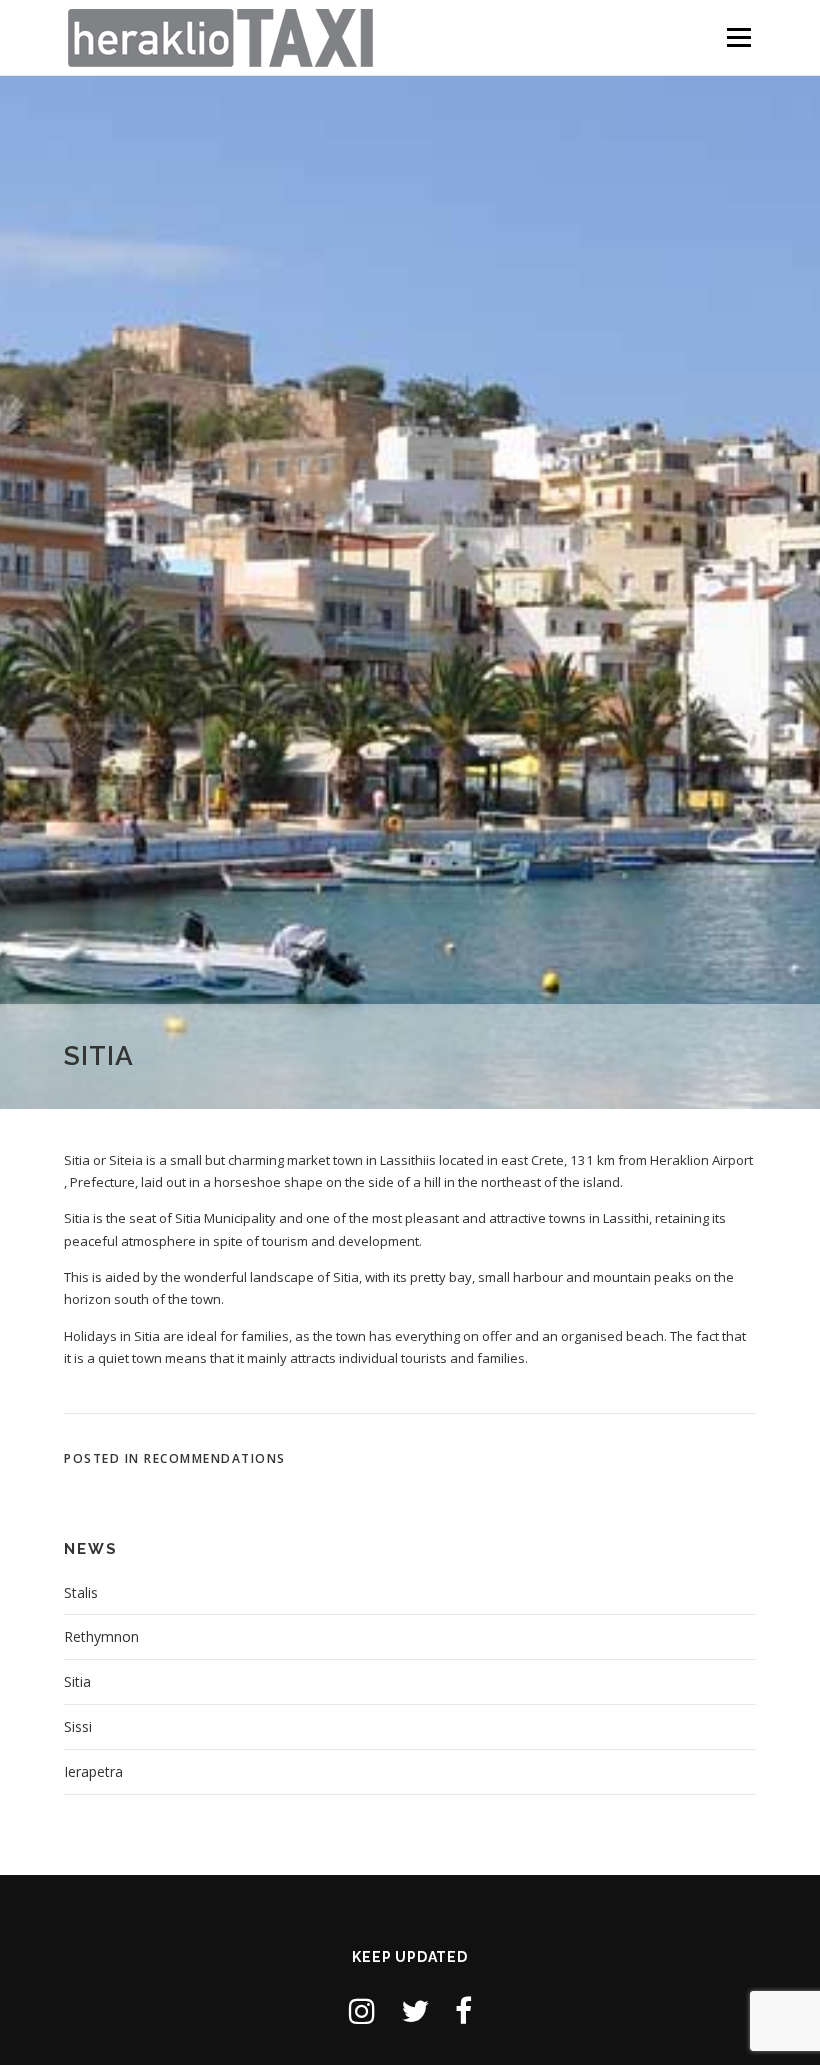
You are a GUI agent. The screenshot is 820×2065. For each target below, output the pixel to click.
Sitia (77, 1681)
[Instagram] (362, 2010)
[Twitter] (415, 2010)
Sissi (78, 1726)
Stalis (81, 1592)
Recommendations (215, 1458)
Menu (738, 37)
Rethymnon (101, 1636)
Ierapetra (93, 1771)
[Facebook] (463, 2010)
